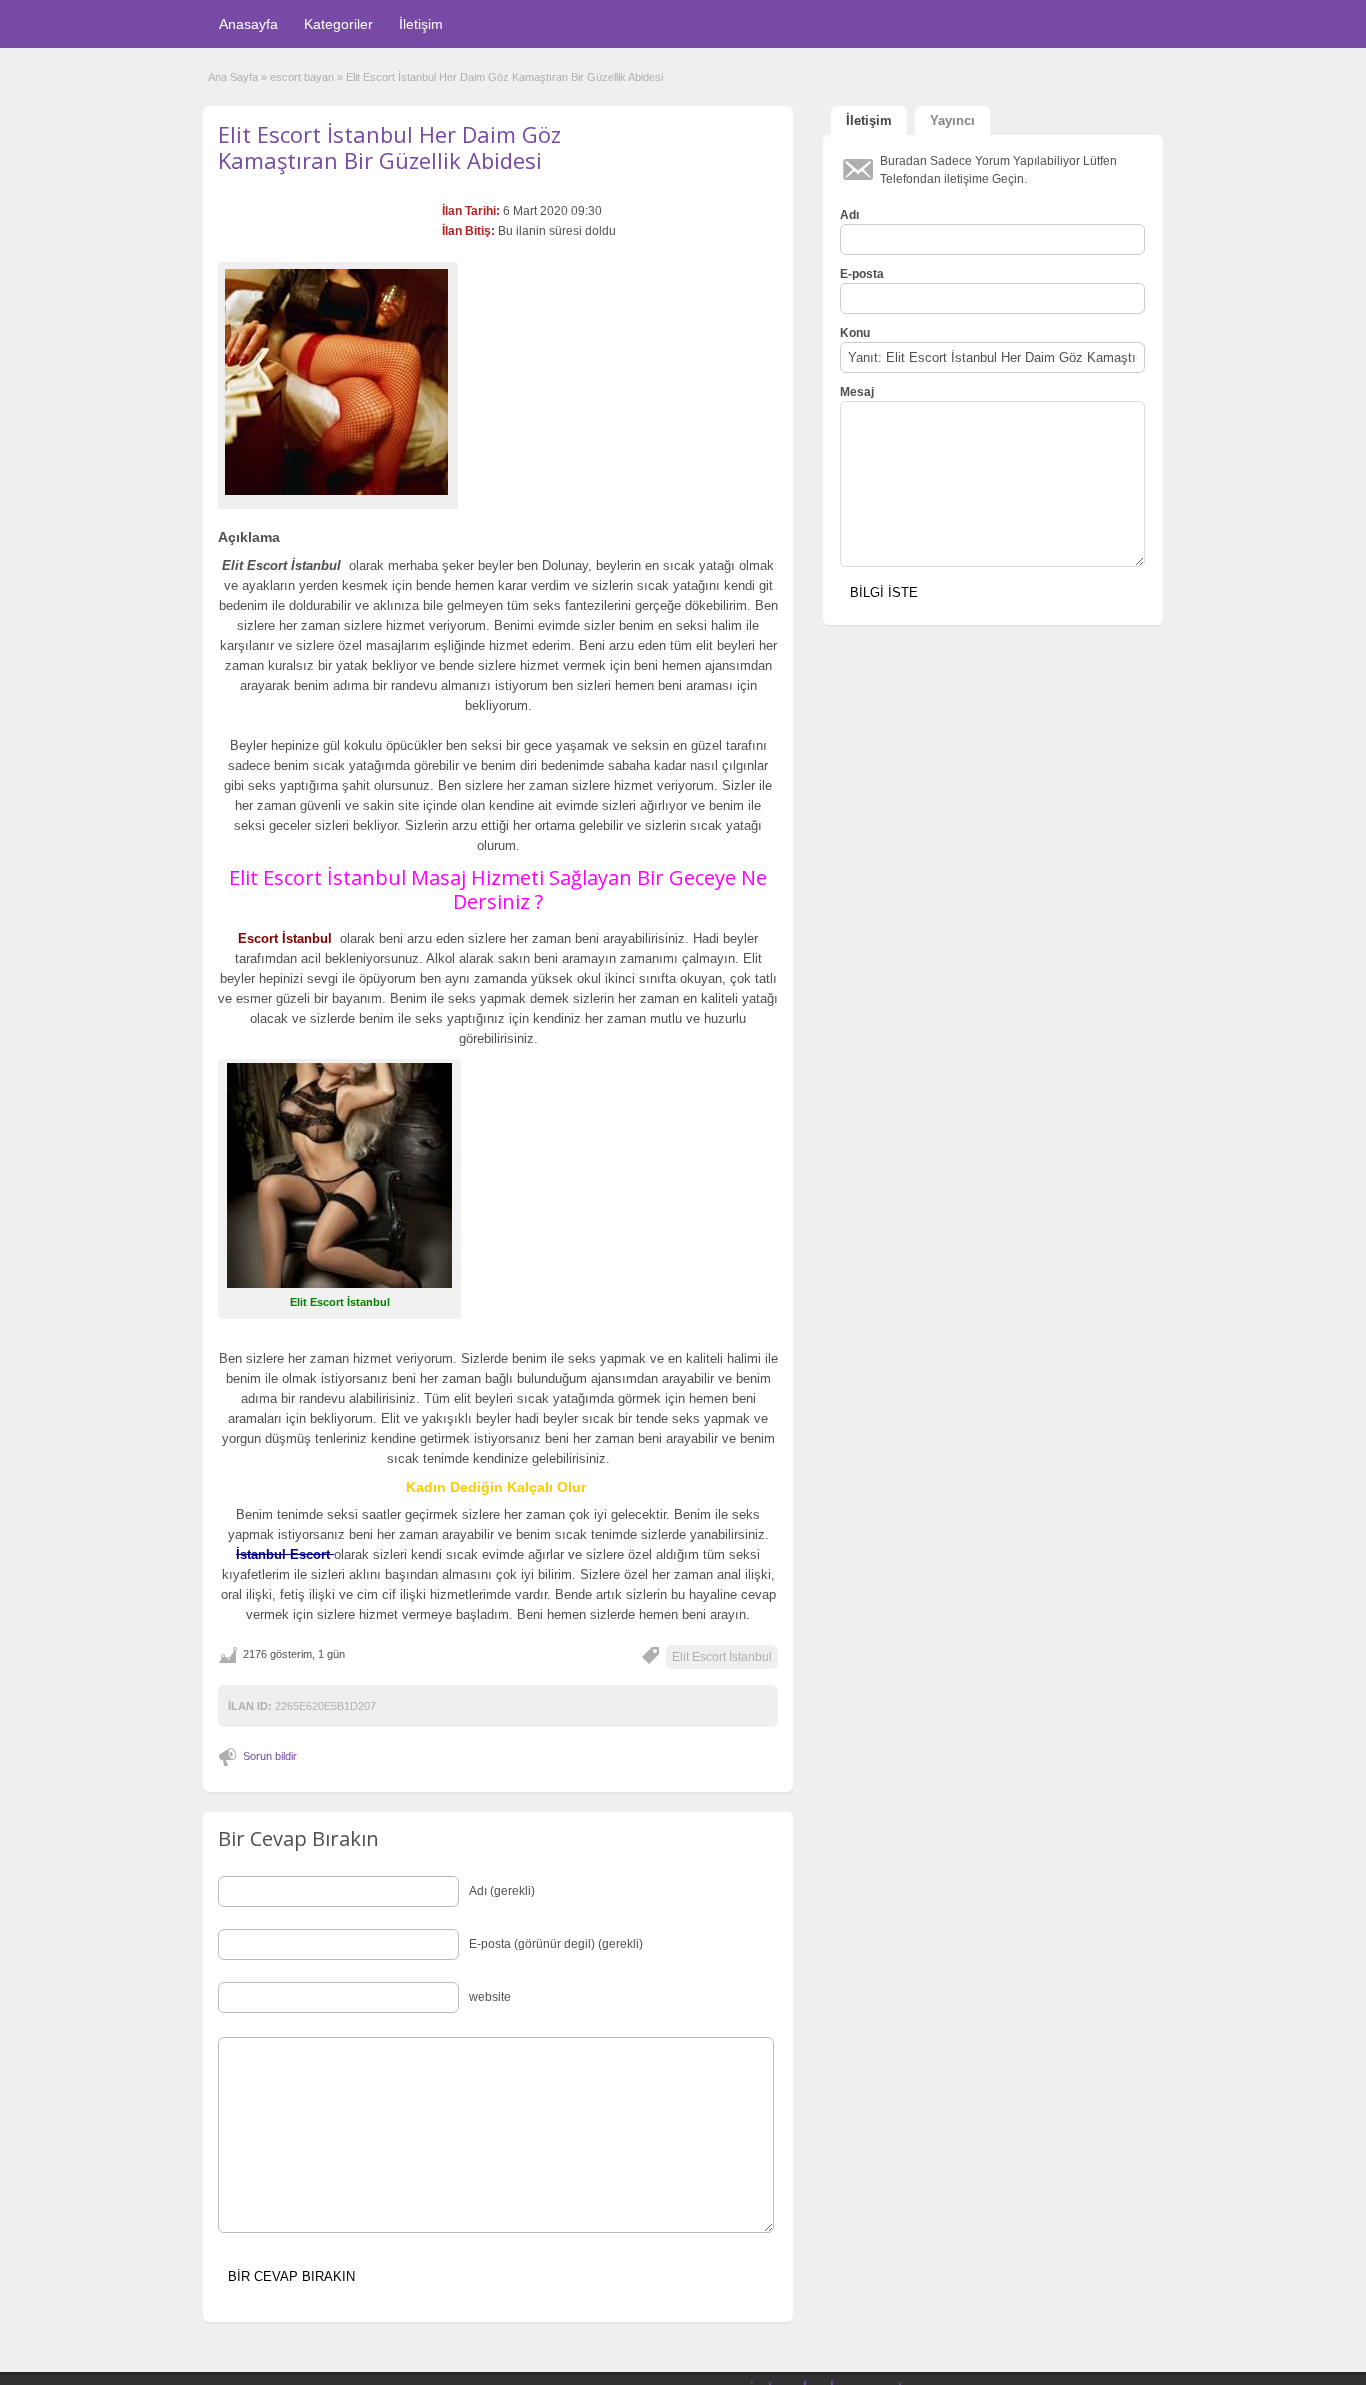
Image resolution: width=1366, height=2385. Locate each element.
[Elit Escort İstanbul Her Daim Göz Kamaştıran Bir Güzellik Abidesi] (338, 382)
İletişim (421, 24)
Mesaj (857, 392)
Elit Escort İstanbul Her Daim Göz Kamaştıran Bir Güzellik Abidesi (389, 147)
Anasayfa (248, 24)
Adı (849, 215)
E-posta (862, 274)
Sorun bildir (270, 1756)
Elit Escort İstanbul (722, 1657)
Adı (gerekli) (502, 1891)
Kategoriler (338, 24)
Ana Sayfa (233, 77)
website (490, 1997)
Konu (855, 333)
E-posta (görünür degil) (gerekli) (556, 1944)
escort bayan (302, 77)
